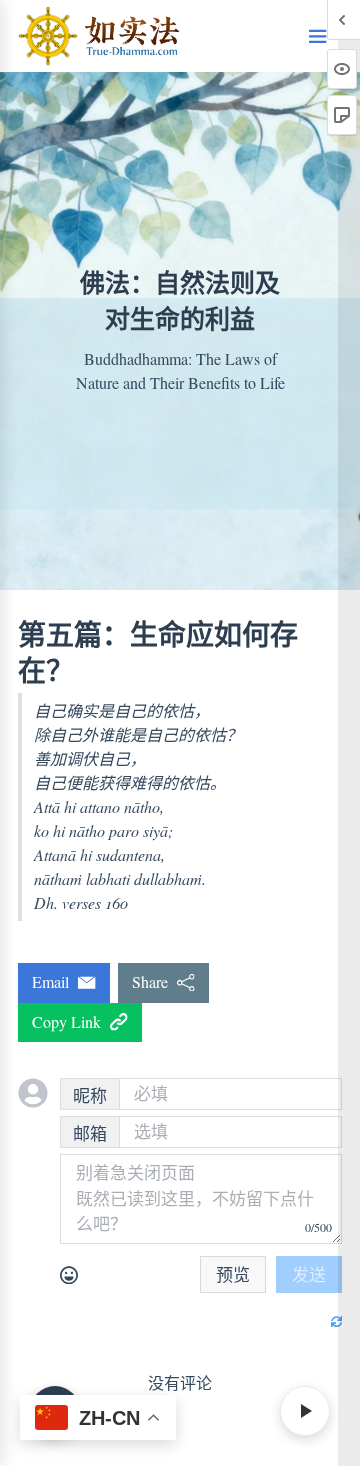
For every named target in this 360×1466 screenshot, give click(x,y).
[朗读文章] (305, 1411)
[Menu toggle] (318, 36)
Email (55, 981)
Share (154, 981)
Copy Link (71, 1021)
